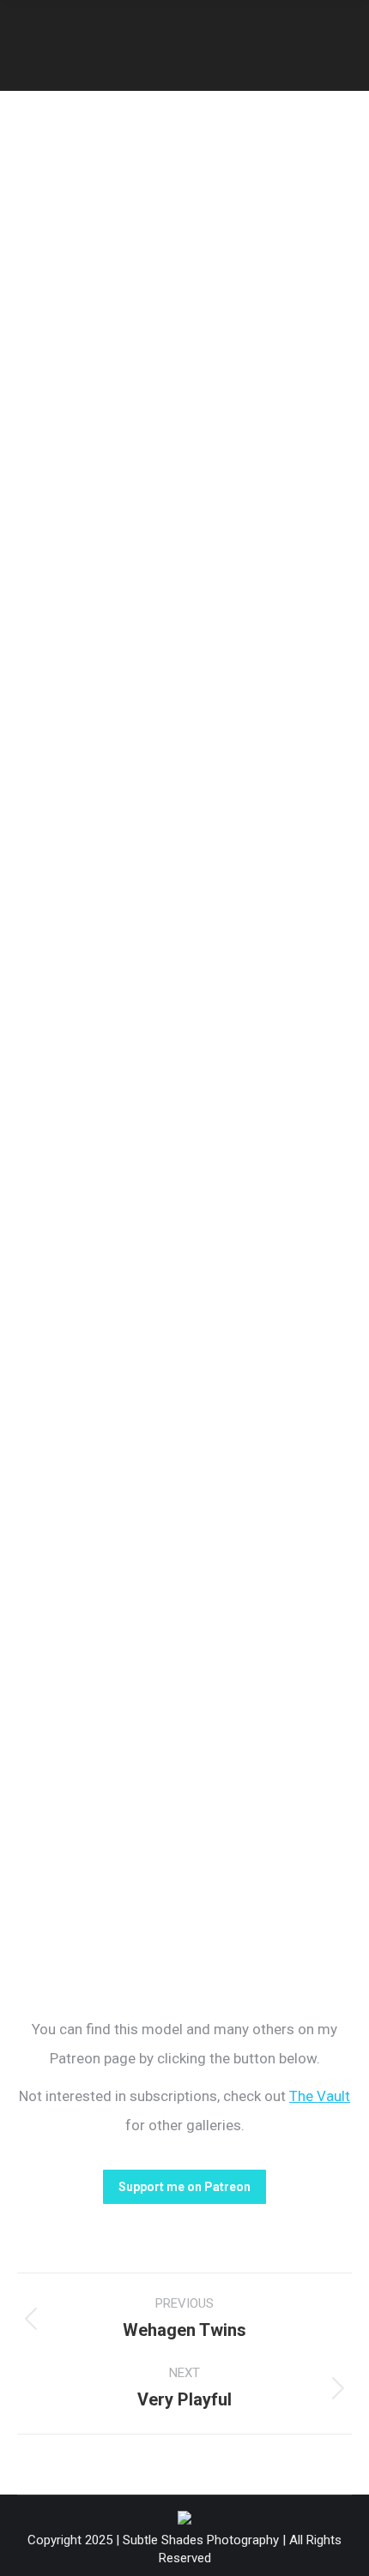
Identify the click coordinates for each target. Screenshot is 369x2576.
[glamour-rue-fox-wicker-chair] (184, 402)
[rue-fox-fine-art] (184, 1488)
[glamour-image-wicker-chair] (184, 1265)
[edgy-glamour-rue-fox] (184, 1710)
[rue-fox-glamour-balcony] (184, 903)
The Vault (320, 2096)
